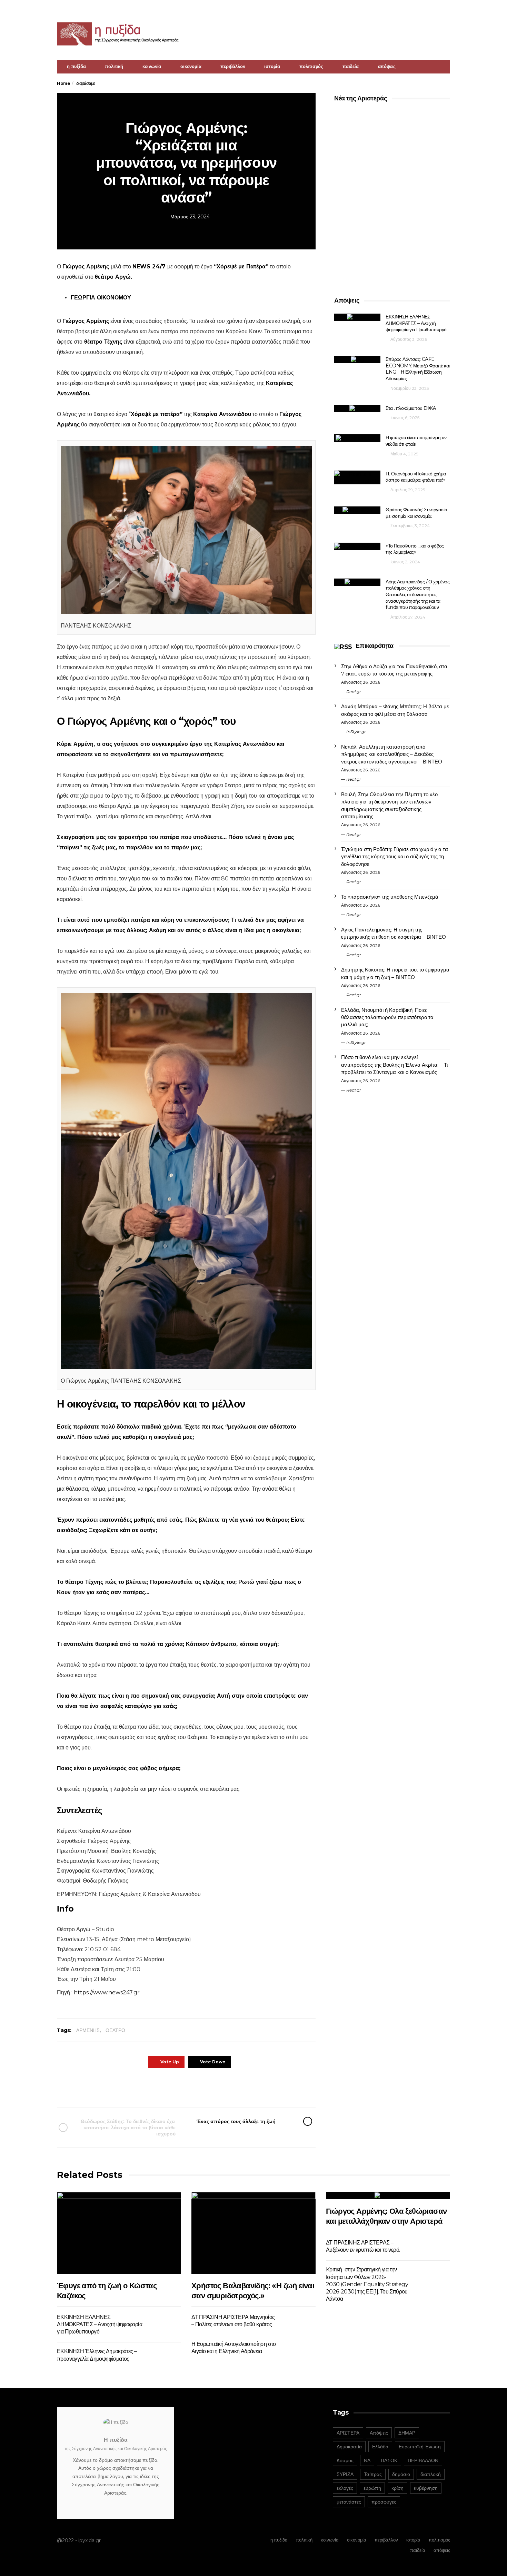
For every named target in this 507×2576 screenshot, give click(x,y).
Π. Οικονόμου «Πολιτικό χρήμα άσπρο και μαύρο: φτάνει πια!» (416, 477)
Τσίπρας (373, 2474)
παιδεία (351, 66)
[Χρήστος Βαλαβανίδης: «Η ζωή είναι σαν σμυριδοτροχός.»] (254, 2233)
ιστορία (272, 66)
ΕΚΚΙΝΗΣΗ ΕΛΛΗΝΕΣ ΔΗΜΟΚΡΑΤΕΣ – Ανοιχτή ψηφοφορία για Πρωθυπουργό (416, 323)
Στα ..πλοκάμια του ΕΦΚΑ (411, 408)
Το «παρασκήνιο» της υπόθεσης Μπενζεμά (390, 897)
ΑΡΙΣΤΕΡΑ (348, 2433)
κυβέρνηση (426, 2488)
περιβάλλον (233, 66)
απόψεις (387, 66)
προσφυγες (384, 2502)
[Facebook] (437, 9)
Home (63, 83)
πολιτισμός (311, 66)
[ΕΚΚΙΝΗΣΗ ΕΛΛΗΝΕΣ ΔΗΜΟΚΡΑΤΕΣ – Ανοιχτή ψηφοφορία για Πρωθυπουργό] (357, 317)
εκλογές (345, 2488)
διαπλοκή (431, 2474)
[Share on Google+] (185, 2087)
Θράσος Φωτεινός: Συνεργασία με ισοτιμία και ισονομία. (416, 513)
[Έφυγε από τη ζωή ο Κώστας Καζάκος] (119, 2233)
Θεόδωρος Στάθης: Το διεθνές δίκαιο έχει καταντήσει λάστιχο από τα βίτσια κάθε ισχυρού (128, 2128)
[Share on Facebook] (147, 2087)
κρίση (397, 2488)
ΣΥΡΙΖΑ (345, 2474)
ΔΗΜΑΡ (407, 2433)
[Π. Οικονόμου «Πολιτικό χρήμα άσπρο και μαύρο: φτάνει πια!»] (357, 477)
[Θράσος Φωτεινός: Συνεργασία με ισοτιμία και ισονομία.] (357, 510)
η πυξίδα (76, 66)
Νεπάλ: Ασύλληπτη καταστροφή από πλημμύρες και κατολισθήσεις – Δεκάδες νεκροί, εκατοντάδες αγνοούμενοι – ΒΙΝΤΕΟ (392, 754)
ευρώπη (372, 2488)
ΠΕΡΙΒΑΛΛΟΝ (423, 2460)
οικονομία (191, 66)
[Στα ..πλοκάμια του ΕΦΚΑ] (357, 409)
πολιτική (114, 66)
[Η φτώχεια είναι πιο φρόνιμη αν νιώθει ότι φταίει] (357, 438)
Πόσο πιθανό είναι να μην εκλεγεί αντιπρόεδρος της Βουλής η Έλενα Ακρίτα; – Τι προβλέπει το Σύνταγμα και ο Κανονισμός (394, 1065)
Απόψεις (379, 2433)
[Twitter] (446, 9)
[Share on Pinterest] (204, 2087)
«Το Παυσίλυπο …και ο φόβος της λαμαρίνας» (415, 549)
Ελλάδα (380, 2447)
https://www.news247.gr (106, 1992)
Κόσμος (345, 2460)
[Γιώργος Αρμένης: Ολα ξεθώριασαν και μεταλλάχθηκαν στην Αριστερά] (388, 2196)
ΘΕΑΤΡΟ (115, 2030)
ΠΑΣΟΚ (389, 2460)
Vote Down (213, 2062)
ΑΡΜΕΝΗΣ (88, 2030)
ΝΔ (367, 2460)
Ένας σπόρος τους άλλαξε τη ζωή (236, 2121)
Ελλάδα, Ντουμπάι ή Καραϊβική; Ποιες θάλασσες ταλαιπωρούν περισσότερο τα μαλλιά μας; (387, 1017)
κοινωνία (152, 66)
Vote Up (170, 2062)
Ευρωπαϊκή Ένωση (420, 2447)
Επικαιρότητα (374, 646)
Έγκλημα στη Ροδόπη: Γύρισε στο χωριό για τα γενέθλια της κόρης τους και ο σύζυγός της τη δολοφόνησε (395, 857)
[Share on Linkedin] (223, 2087)
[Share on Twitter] (166, 2087)
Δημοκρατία (349, 2447)
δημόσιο (401, 2474)
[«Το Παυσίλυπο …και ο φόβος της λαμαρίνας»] (357, 546)
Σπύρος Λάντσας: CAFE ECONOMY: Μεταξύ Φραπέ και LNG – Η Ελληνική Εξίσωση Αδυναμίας (417, 369)
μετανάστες (349, 2502)
